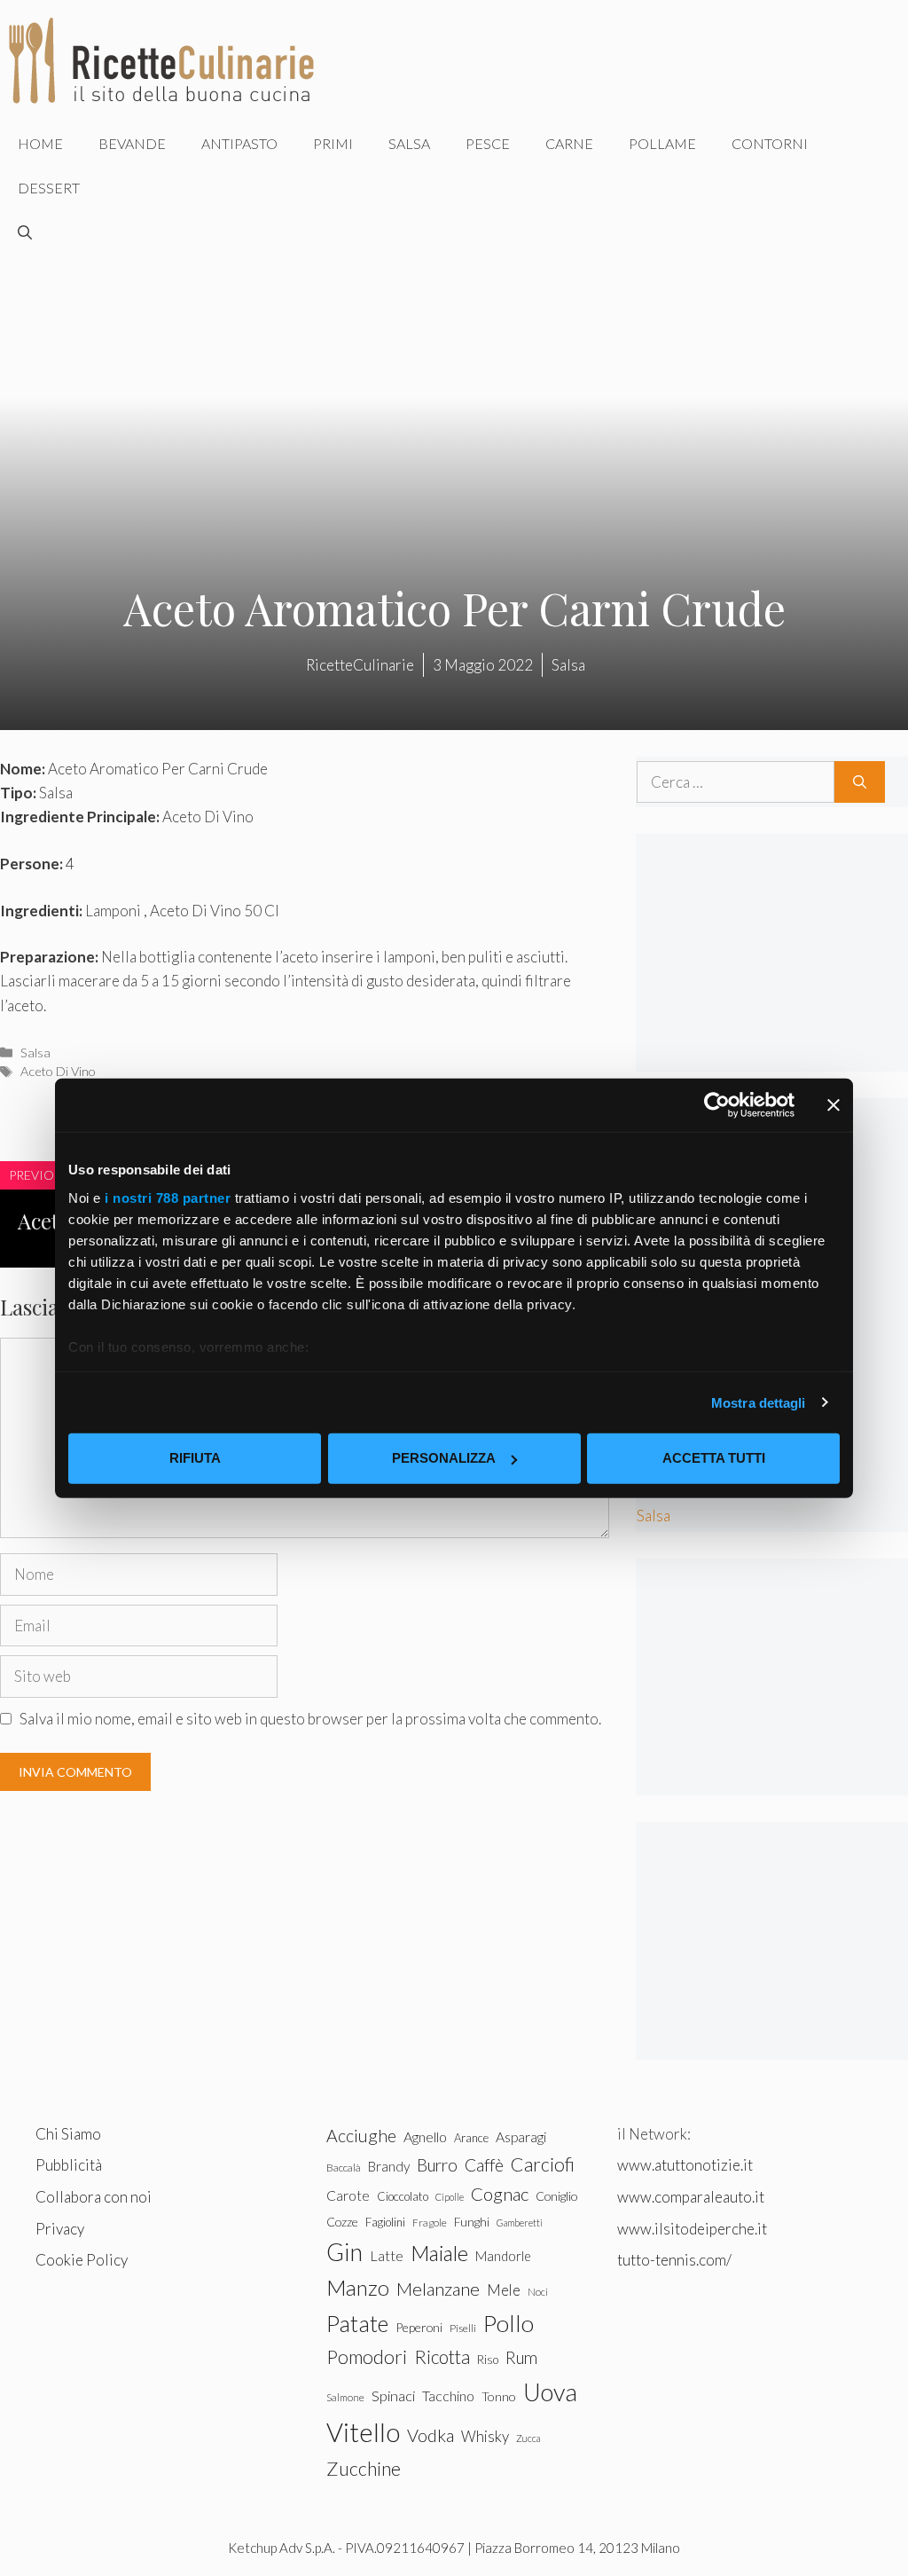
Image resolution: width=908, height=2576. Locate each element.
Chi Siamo (68, 2134)
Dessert (49, 188)
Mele (504, 2290)
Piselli (463, 2328)
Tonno (499, 2396)
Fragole (430, 2223)
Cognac (500, 2194)
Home (40, 143)
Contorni (770, 143)
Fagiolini (385, 2222)
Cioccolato (403, 2196)
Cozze (342, 2222)
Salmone (345, 2397)
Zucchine (364, 2469)
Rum (521, 2357)
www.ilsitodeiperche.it (692, 2229)
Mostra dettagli (759, 1402)
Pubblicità (69, 2165)
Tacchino (448, 2396)
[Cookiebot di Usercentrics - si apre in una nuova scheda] (717, 1105)
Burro (437, 2165)
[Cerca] (860, 782)
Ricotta (442, 2356)
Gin (344, 2252)
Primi (333, 143)
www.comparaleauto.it (691, 2197)
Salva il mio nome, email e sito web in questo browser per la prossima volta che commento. (310, 1719)
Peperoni (419, 2327)
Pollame (662, 143)
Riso (488, 2360)
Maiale (439, 2253)
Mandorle (503, 2256)
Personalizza (444, 1458)
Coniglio (556, 2196)
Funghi (472, 2222)
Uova (550, 2392)
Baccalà (344, 2168)
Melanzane (438, 2289)
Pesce (488, 143)
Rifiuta (195, 1458)
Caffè (484, 2165)
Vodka (431, 2435)
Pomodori (367, 2357)
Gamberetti (520, 2223)
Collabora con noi (94, 2197)
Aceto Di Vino (58, 1071)
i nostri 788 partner (168, 1197)
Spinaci (393, 2396)
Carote (348, 2195)
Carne (569, 143)
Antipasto (239, 143)
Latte (387, 2255)
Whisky (485, 2436)
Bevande (132, 143)
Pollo (509, 2323)
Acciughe (361, 2136)
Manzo (358, 2287)
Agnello (425, 2136)
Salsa (409, 143)
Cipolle (450, 2197)
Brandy (389, 2166)
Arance (471, 2138)
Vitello (363, 2432)
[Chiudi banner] (834, 1105)
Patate (357, 2323)
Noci (538, 2292)
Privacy (60, 2229)
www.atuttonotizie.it (685, 2165)
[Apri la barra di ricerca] (25, 232)
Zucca (528, 2438)
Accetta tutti (714, 1458)
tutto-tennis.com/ (674, 2260)
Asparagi (521, 2136)
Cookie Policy (82, 2260)
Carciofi (543, 2164)
